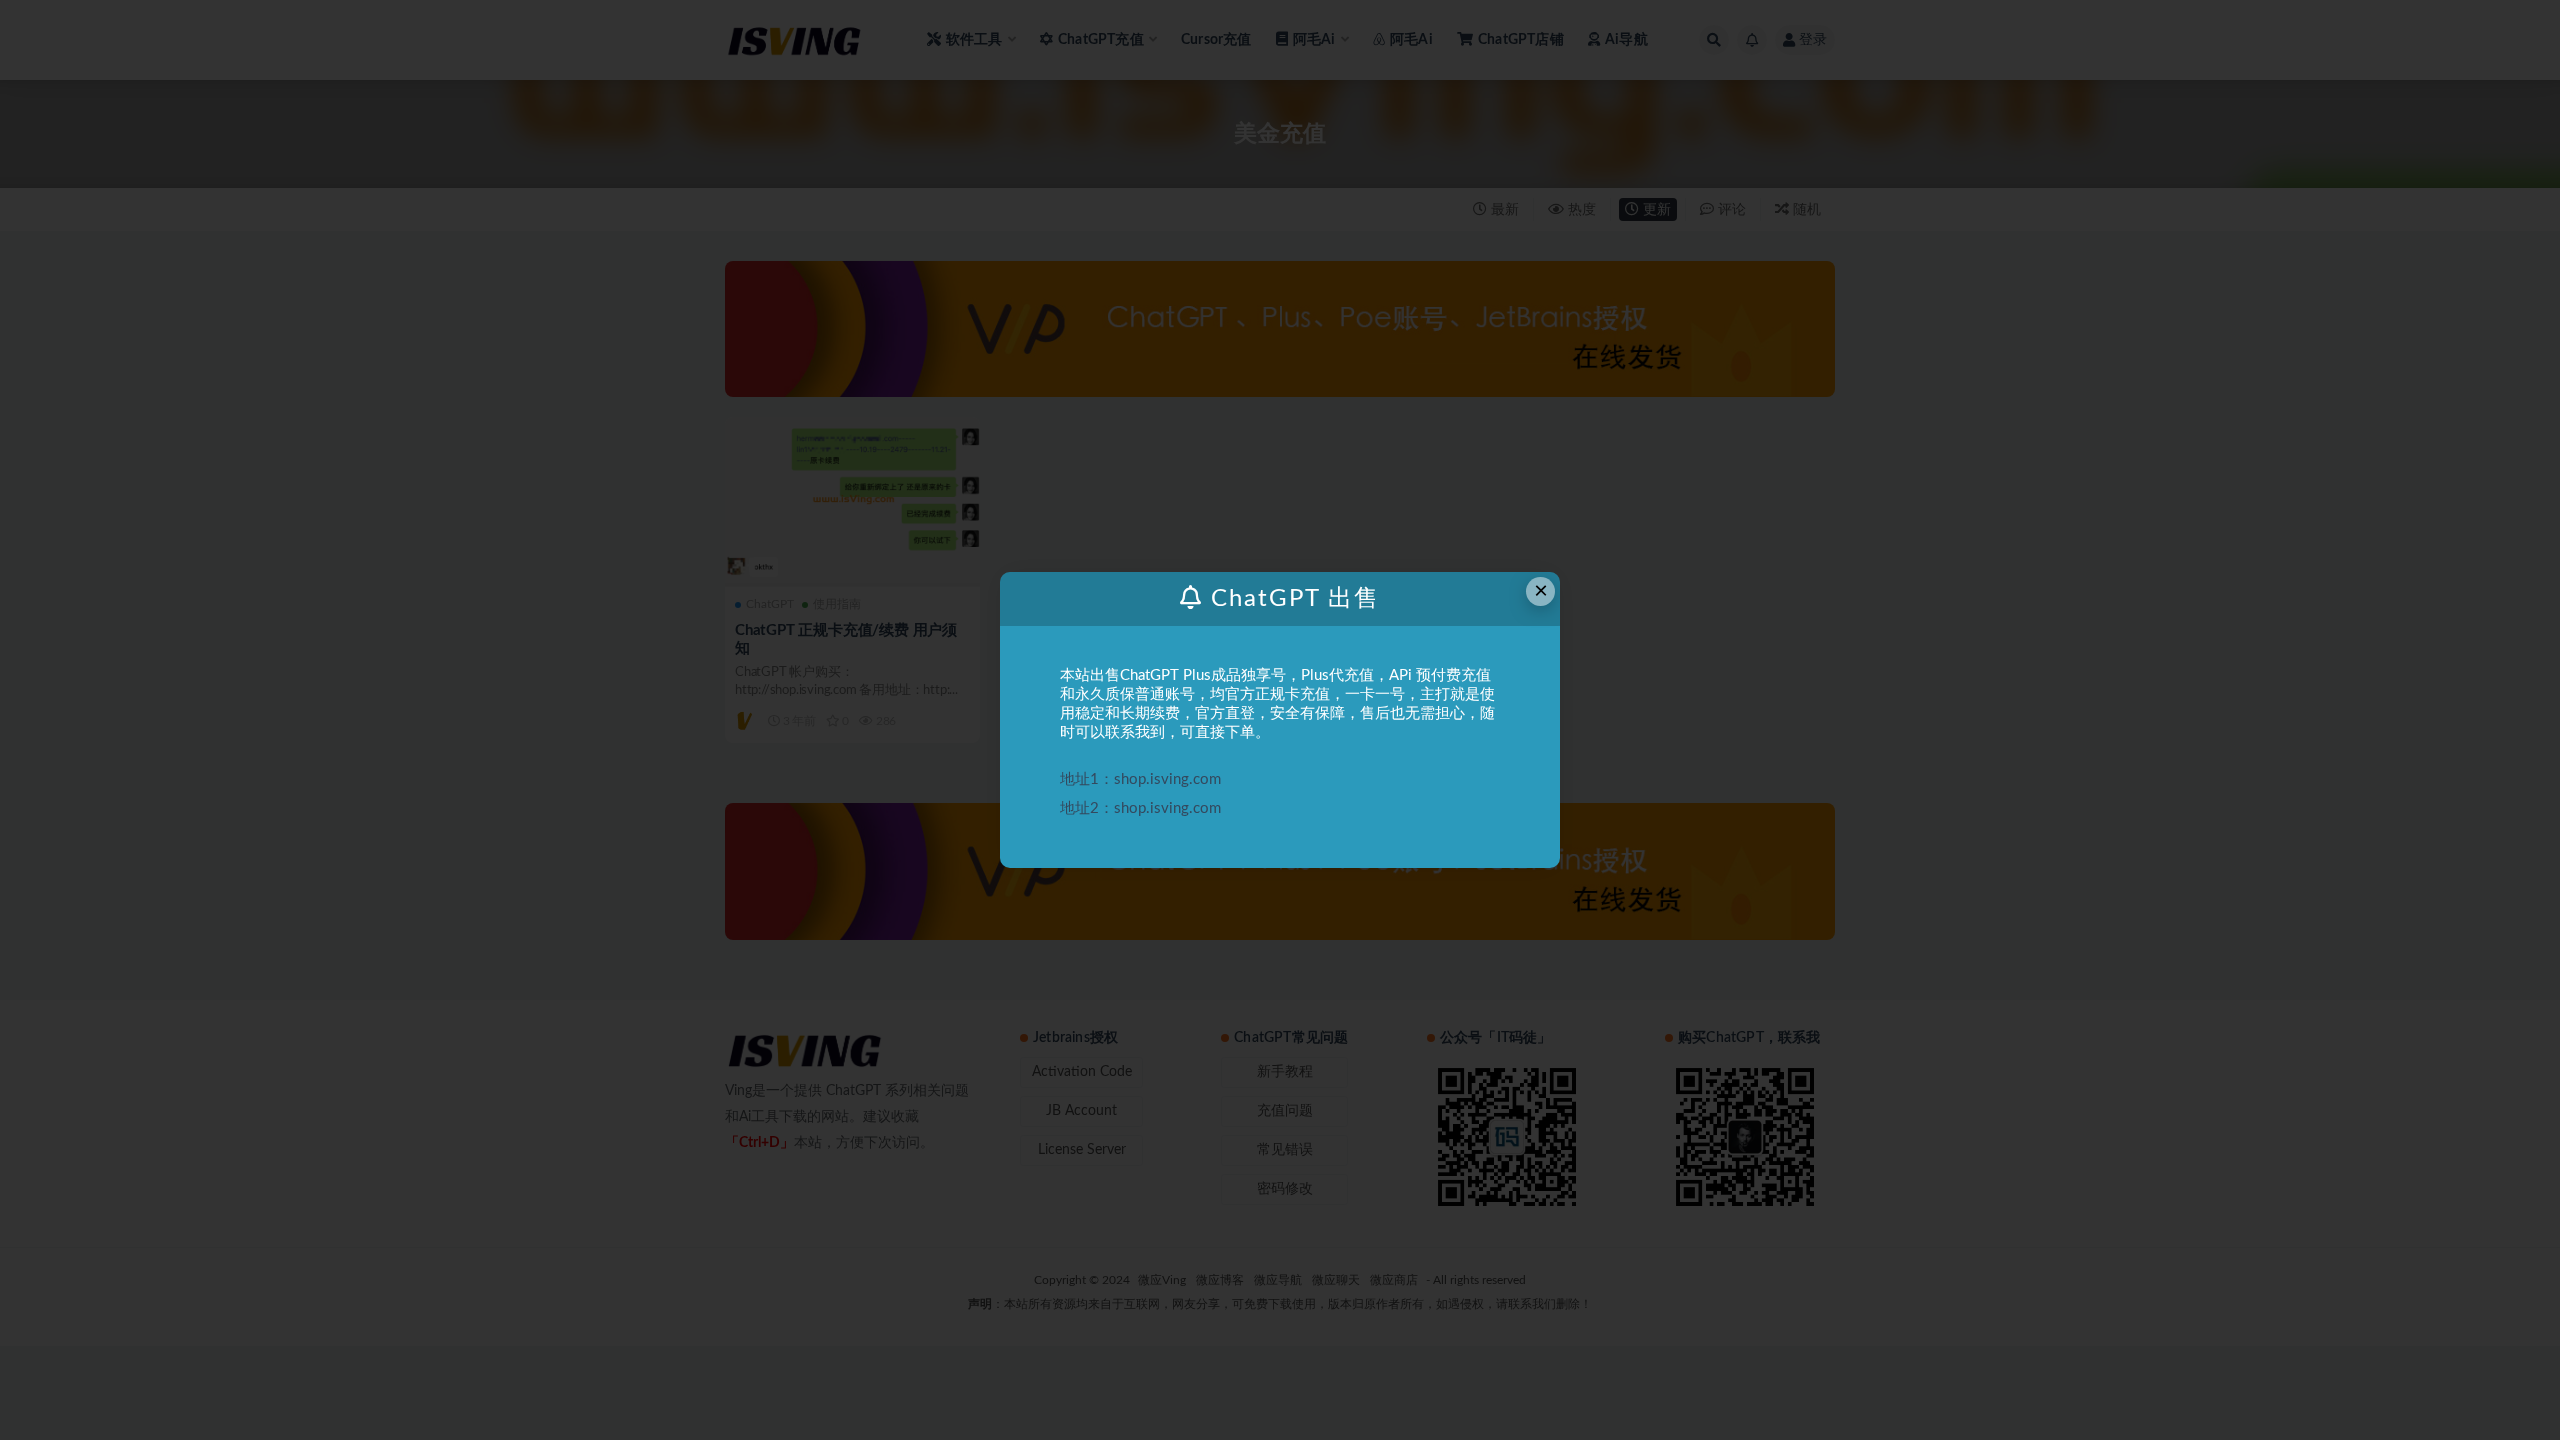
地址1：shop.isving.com (1140, 779)
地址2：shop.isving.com (1140, 808)
